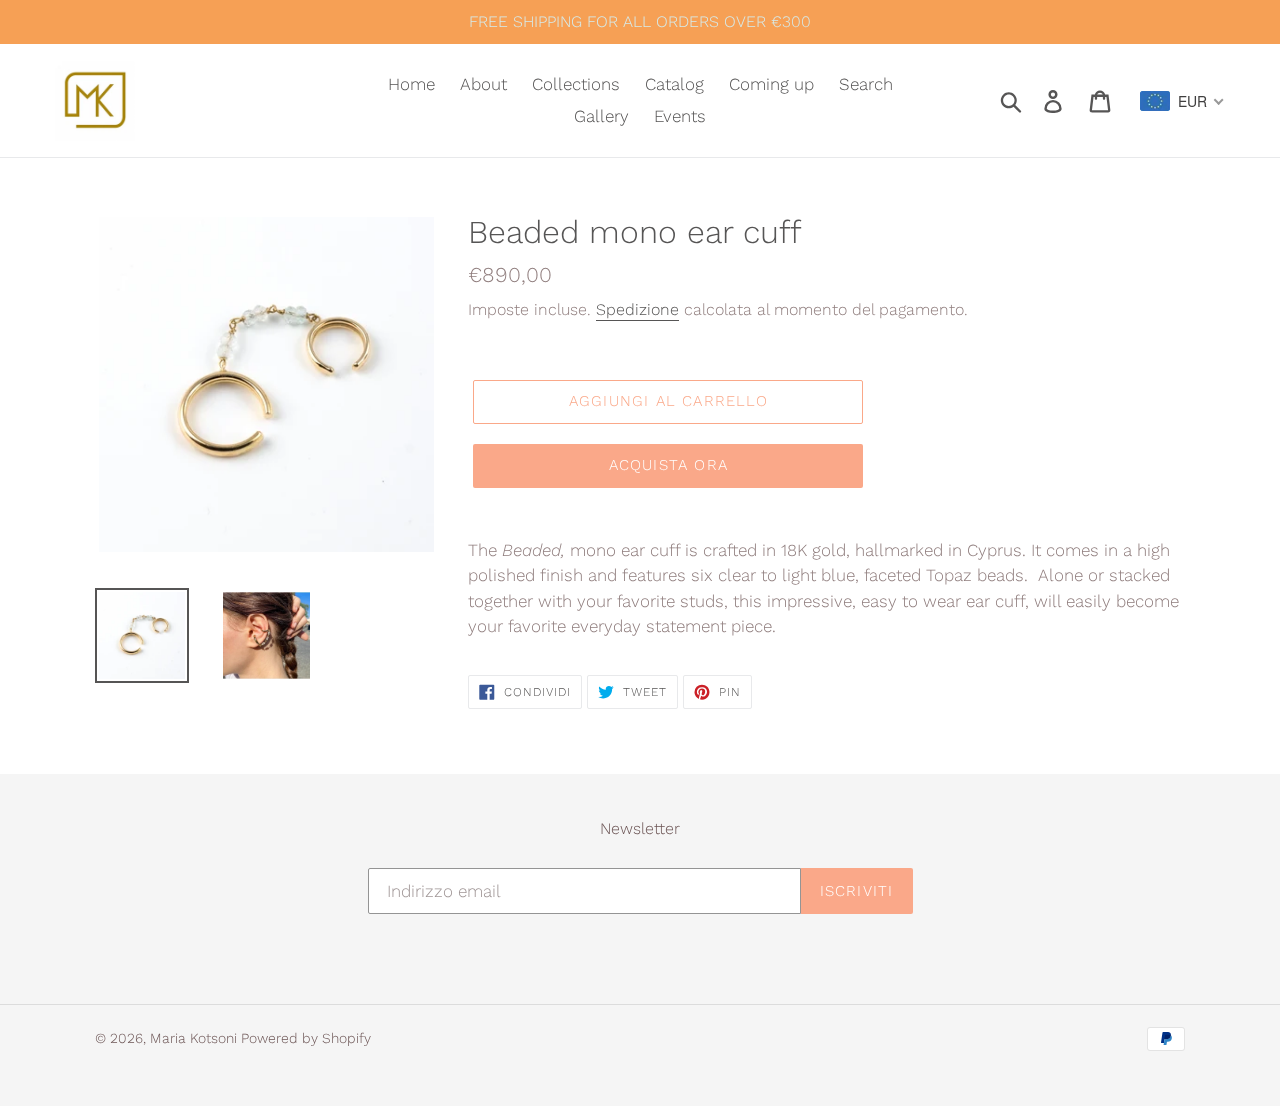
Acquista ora (668, 465)
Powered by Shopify (306, 1038)
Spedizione (637, 309)
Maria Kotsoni (195, 1038)
